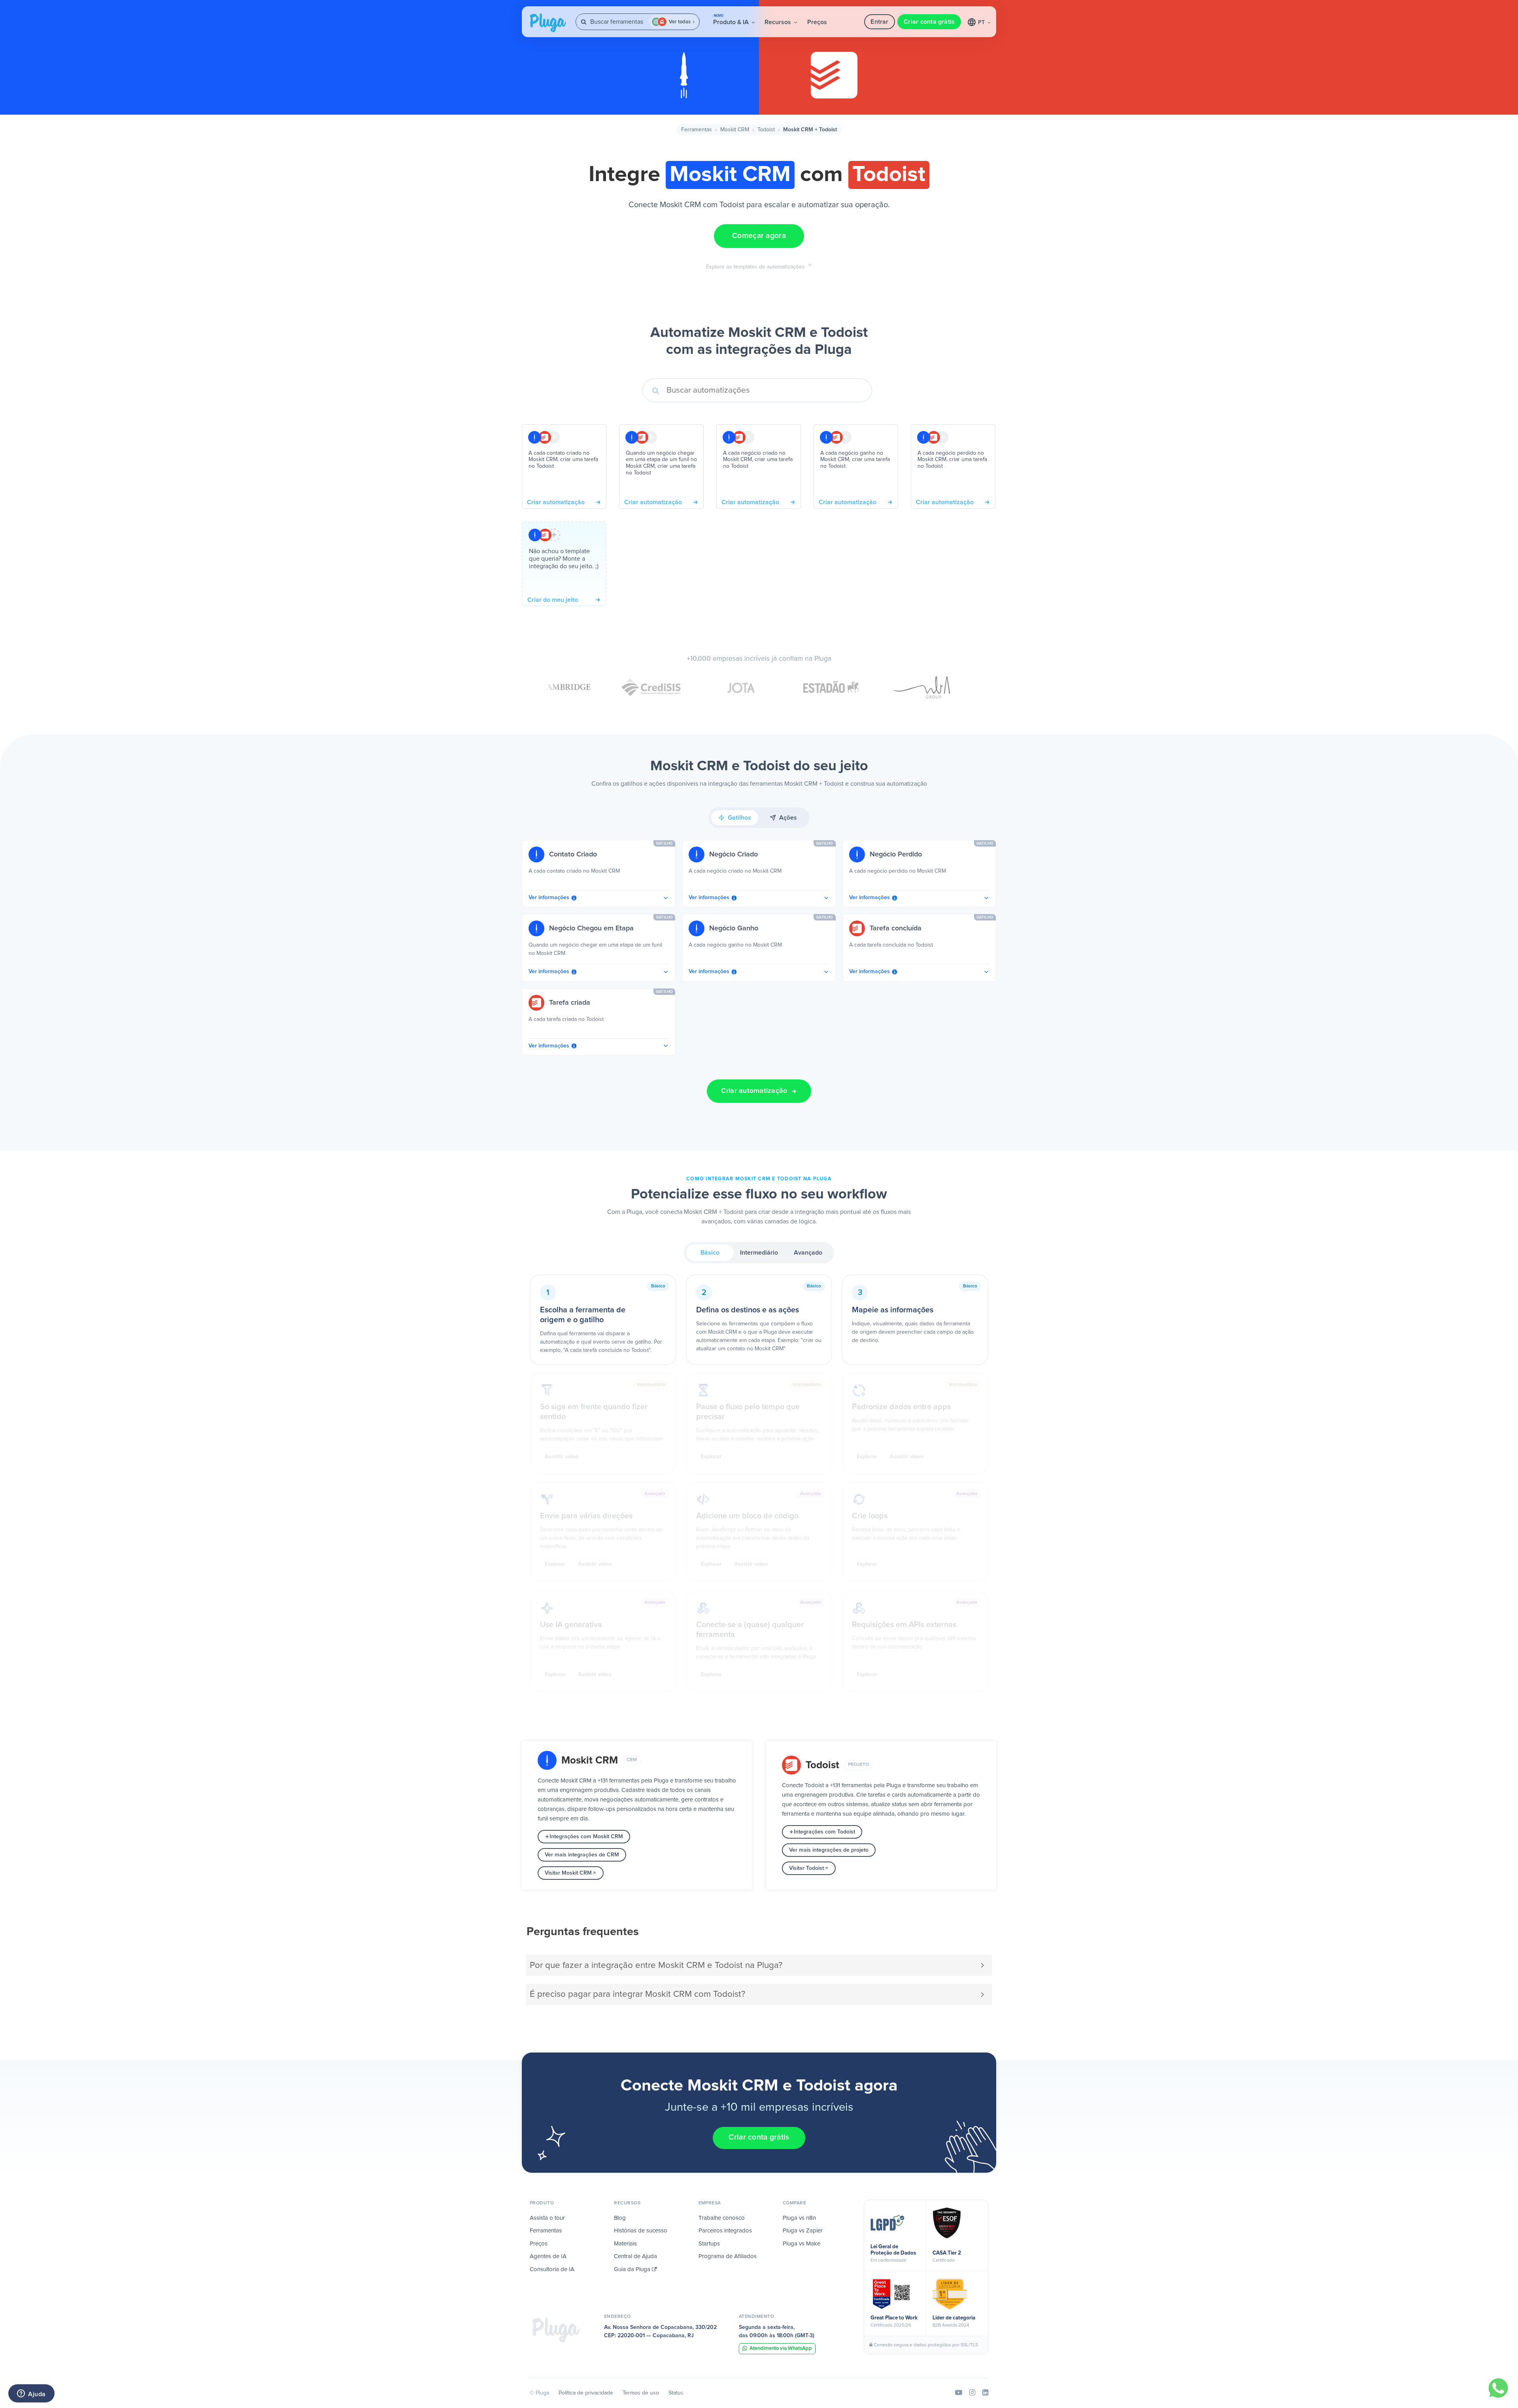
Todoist (766, 130)
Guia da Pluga (633, 2269)
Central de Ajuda (635, 2256)
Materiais (625, 2244)
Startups (709, 2244)
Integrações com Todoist (824, 1832)
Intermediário (759, 1253)
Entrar (879, 22)
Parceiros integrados (725, 2231)
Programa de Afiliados (728, 2256)
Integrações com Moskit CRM (586, 1837)
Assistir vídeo (562, 1457)
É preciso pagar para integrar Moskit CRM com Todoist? (637, 1994)
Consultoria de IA (552, 2269)
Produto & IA (732, 20)
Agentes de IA (548, 2256)
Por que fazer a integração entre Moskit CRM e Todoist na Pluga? (656, 1965)
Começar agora (759, 236)
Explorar (711, 1457)
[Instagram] (972, 2393)
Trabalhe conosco (722, 2218)
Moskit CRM (735, 130)
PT (982, 23)
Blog (620, 2218)
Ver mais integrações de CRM (582, 1855)
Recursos (779, 22)
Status (676, 2393)
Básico (710, 1253)
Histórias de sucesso (641, 2231)
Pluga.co (548, 23)
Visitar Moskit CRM (568, 1873)
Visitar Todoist (806, 1868)
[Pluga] (556, 2330)
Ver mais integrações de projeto (829, 1850)
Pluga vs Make (801, 2244)
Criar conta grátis (929, 22)
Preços (817, 22)
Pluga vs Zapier (803, 2231)
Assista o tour (547, 2218)
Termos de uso (641, 2393)
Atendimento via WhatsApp (781, 2348)
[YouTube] (959, 2393)
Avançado (808, 1253)
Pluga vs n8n (799, 2218)
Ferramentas (697, 130)
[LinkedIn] (985, 2393)
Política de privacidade (586, 2393)
